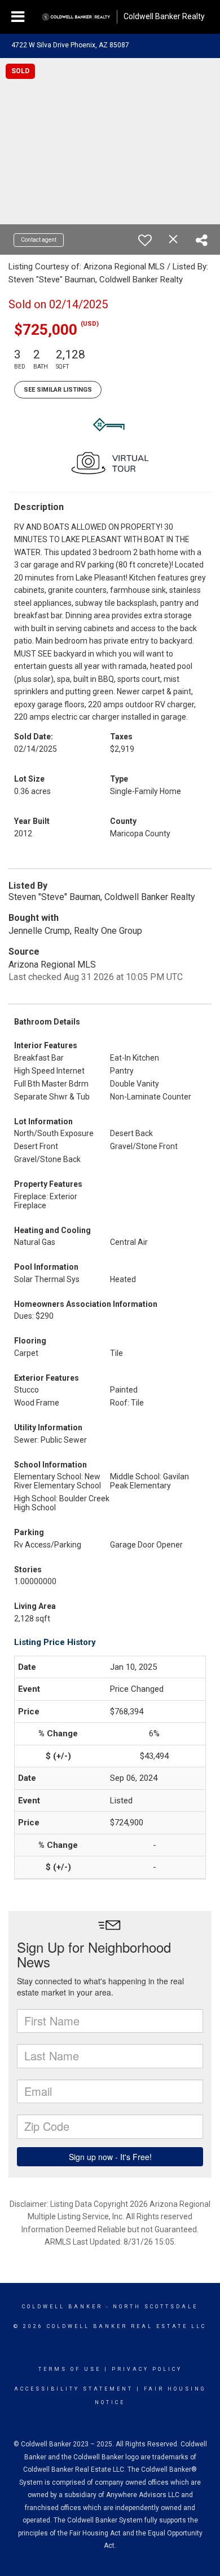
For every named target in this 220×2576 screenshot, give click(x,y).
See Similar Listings (58, 390)
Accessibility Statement (74, 2389)
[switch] (145, 240)
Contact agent (39, 240)
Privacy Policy (147, 2369)
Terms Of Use (70, 2369)
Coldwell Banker (62, 2307)
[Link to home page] (76, 17)
